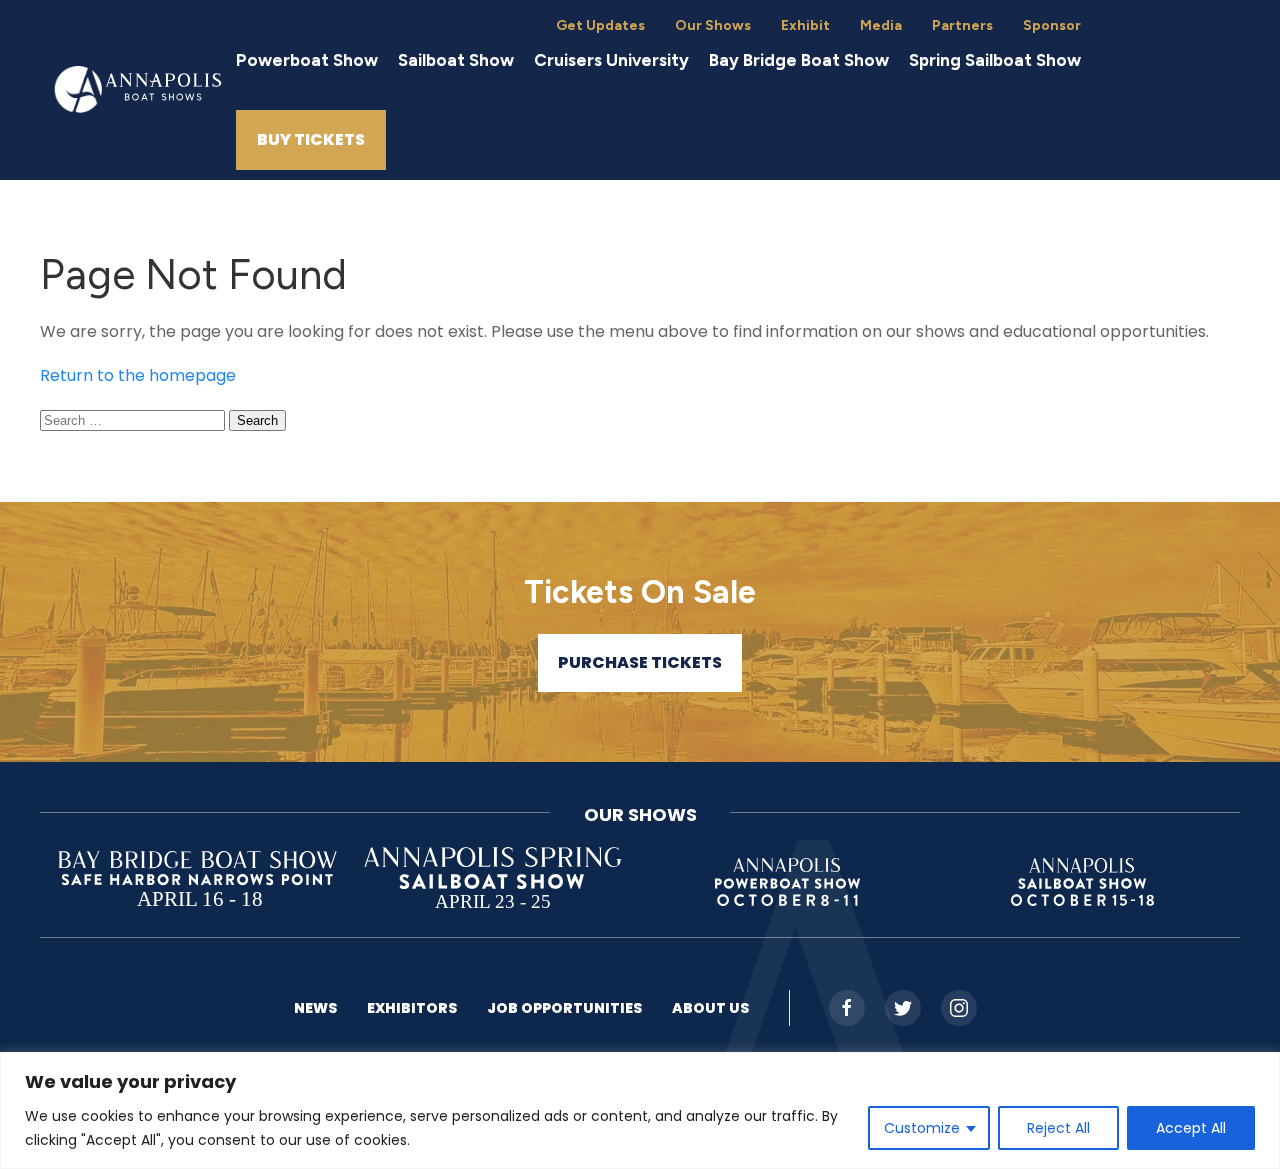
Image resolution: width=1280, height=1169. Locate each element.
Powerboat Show (307, 60)
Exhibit (805, 25)
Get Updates (600, 25)
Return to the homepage (138, 375)
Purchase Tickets (640, 662)
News (315, 1008)
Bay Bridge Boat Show (799, 60)
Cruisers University (611, 60)
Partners (962, 25)
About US (710, 1008)
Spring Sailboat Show (995, 60)
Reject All (1058, 1128)
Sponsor (1052, 25)
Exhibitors (412, 1008)
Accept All (1191, 1128)
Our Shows (713, 25)
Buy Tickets (311, 139)
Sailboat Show (456, 60)
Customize (922, 1128)
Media (881, 25)
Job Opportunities (564, 1008)
